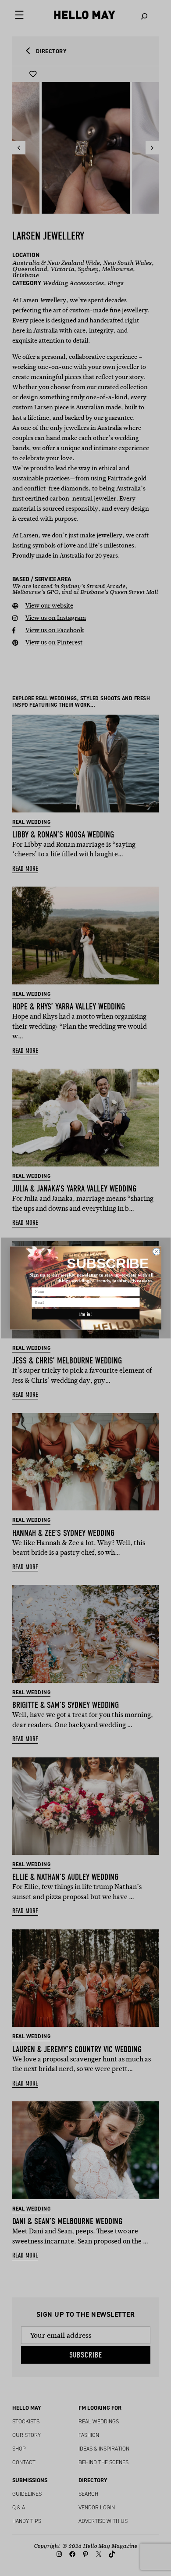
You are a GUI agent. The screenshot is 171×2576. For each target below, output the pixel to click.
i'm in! (86, 1314)
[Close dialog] (156, 1252)
